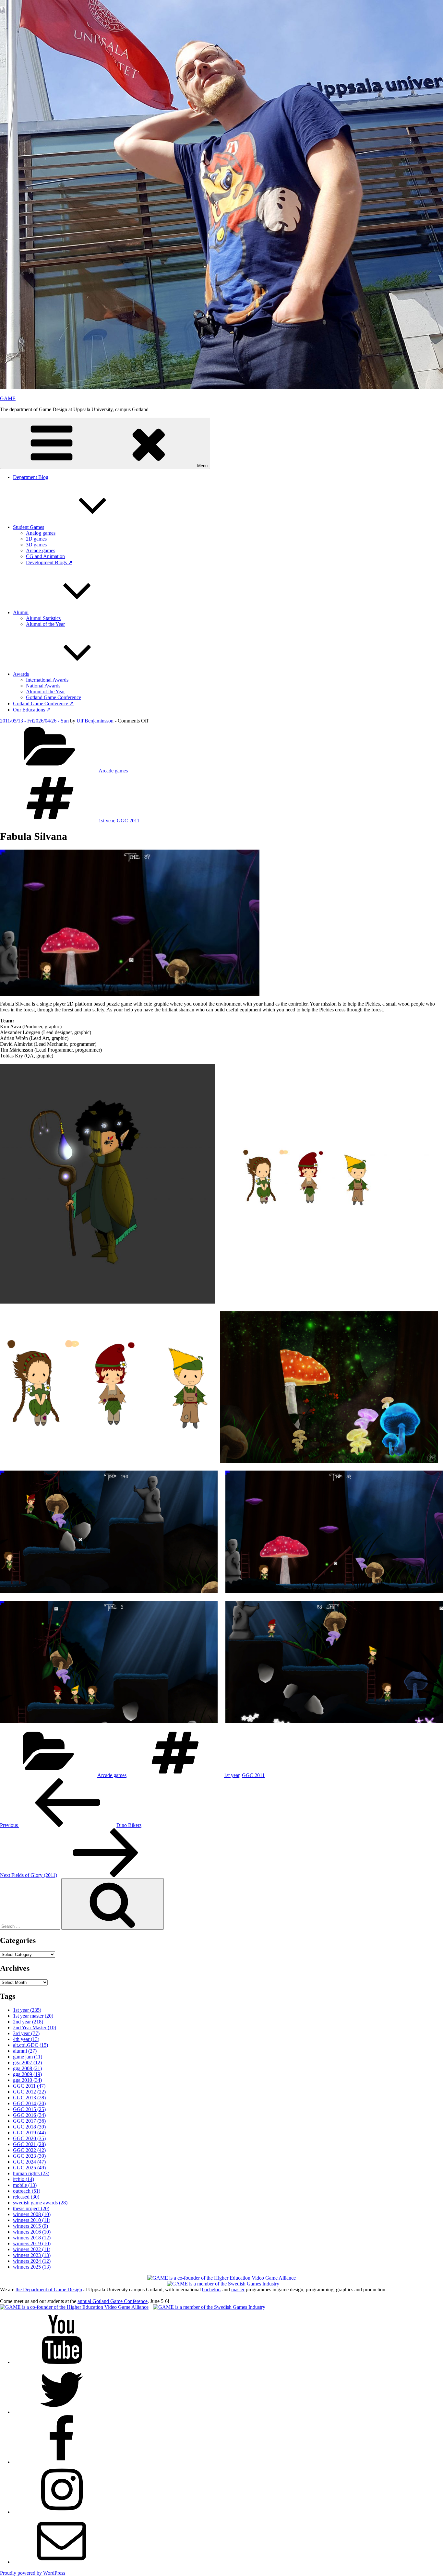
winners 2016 (32, 2232)
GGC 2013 (29, 2098)
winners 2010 (32, 2220)
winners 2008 (32, 2214)
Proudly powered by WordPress (33, 2573)
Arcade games (41, 550)
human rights (31, 2173)
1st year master (33, 2016)
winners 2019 (32, 2243)
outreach (27, 2191)
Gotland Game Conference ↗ (43, 704)
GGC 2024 (29, 2162)
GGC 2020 (29, 2138)
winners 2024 (32, 2261)
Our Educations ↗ (32, 710)
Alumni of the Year (45, 624)
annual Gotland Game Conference (113, 2301)
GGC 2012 (29, 2092)
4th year (26, 2039)
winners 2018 (32, 2238)
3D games (36, 545)
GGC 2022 (29, 2150)
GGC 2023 (29, 2156)
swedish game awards (40, 2203)
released (26, 2197)
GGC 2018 (29, 2127)
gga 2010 (27, 2080)
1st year (106, 821)
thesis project (31, 2208)
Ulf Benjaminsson (95, 721)
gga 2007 (27, 2063)
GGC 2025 (29, 2168)
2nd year (28, 2022)
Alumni (21, 612)
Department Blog (31, 477)
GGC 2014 (29, 2103)
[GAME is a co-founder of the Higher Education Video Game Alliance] (221, 2278)
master (238, 2290)
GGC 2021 (29, 2144)
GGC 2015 (29, 2109)
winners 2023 (32, 2255)
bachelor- (212, 2290)
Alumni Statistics (43, 618)
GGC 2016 (29, 2115)
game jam (28, 2057)
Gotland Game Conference (54, 697)
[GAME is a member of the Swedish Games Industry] (221, 2284)
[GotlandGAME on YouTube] (62, 2362)
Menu (202, 466)
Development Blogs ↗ (49, 562)
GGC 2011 (128, 821)
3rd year (26, 2033)
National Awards (43, 686)
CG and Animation (45, 556)
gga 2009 (27, 2074)
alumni (25, 2051)
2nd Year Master (35, 2027)
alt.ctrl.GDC (30, 2045)
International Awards (47, 680)
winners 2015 (30, 2226)
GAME (8, 398)
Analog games (41, 533)
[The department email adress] (62, 2562)
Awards (21, 674)
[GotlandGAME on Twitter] (62, 2412)
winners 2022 (32, 2249)
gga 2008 (27, 2068)
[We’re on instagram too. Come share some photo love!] (62, 2512)
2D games (36, 539)
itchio (24, 2179)
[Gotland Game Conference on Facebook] (62, 2462)
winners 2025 (32, 2267)
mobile (25, 2185)
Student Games (29, 527)
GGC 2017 (29, 2121)
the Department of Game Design (49, 2290)
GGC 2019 (29, 2133)
